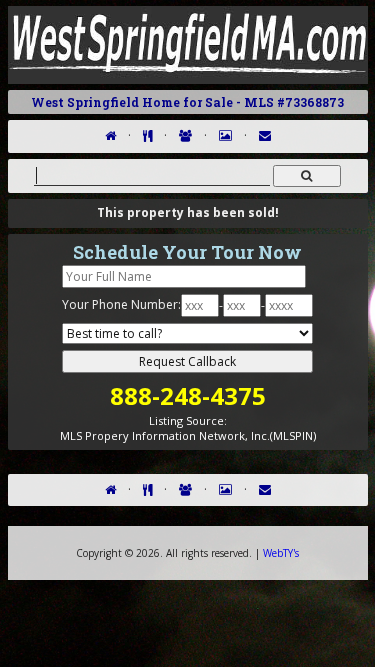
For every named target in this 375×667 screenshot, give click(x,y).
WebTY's (281, 553)
